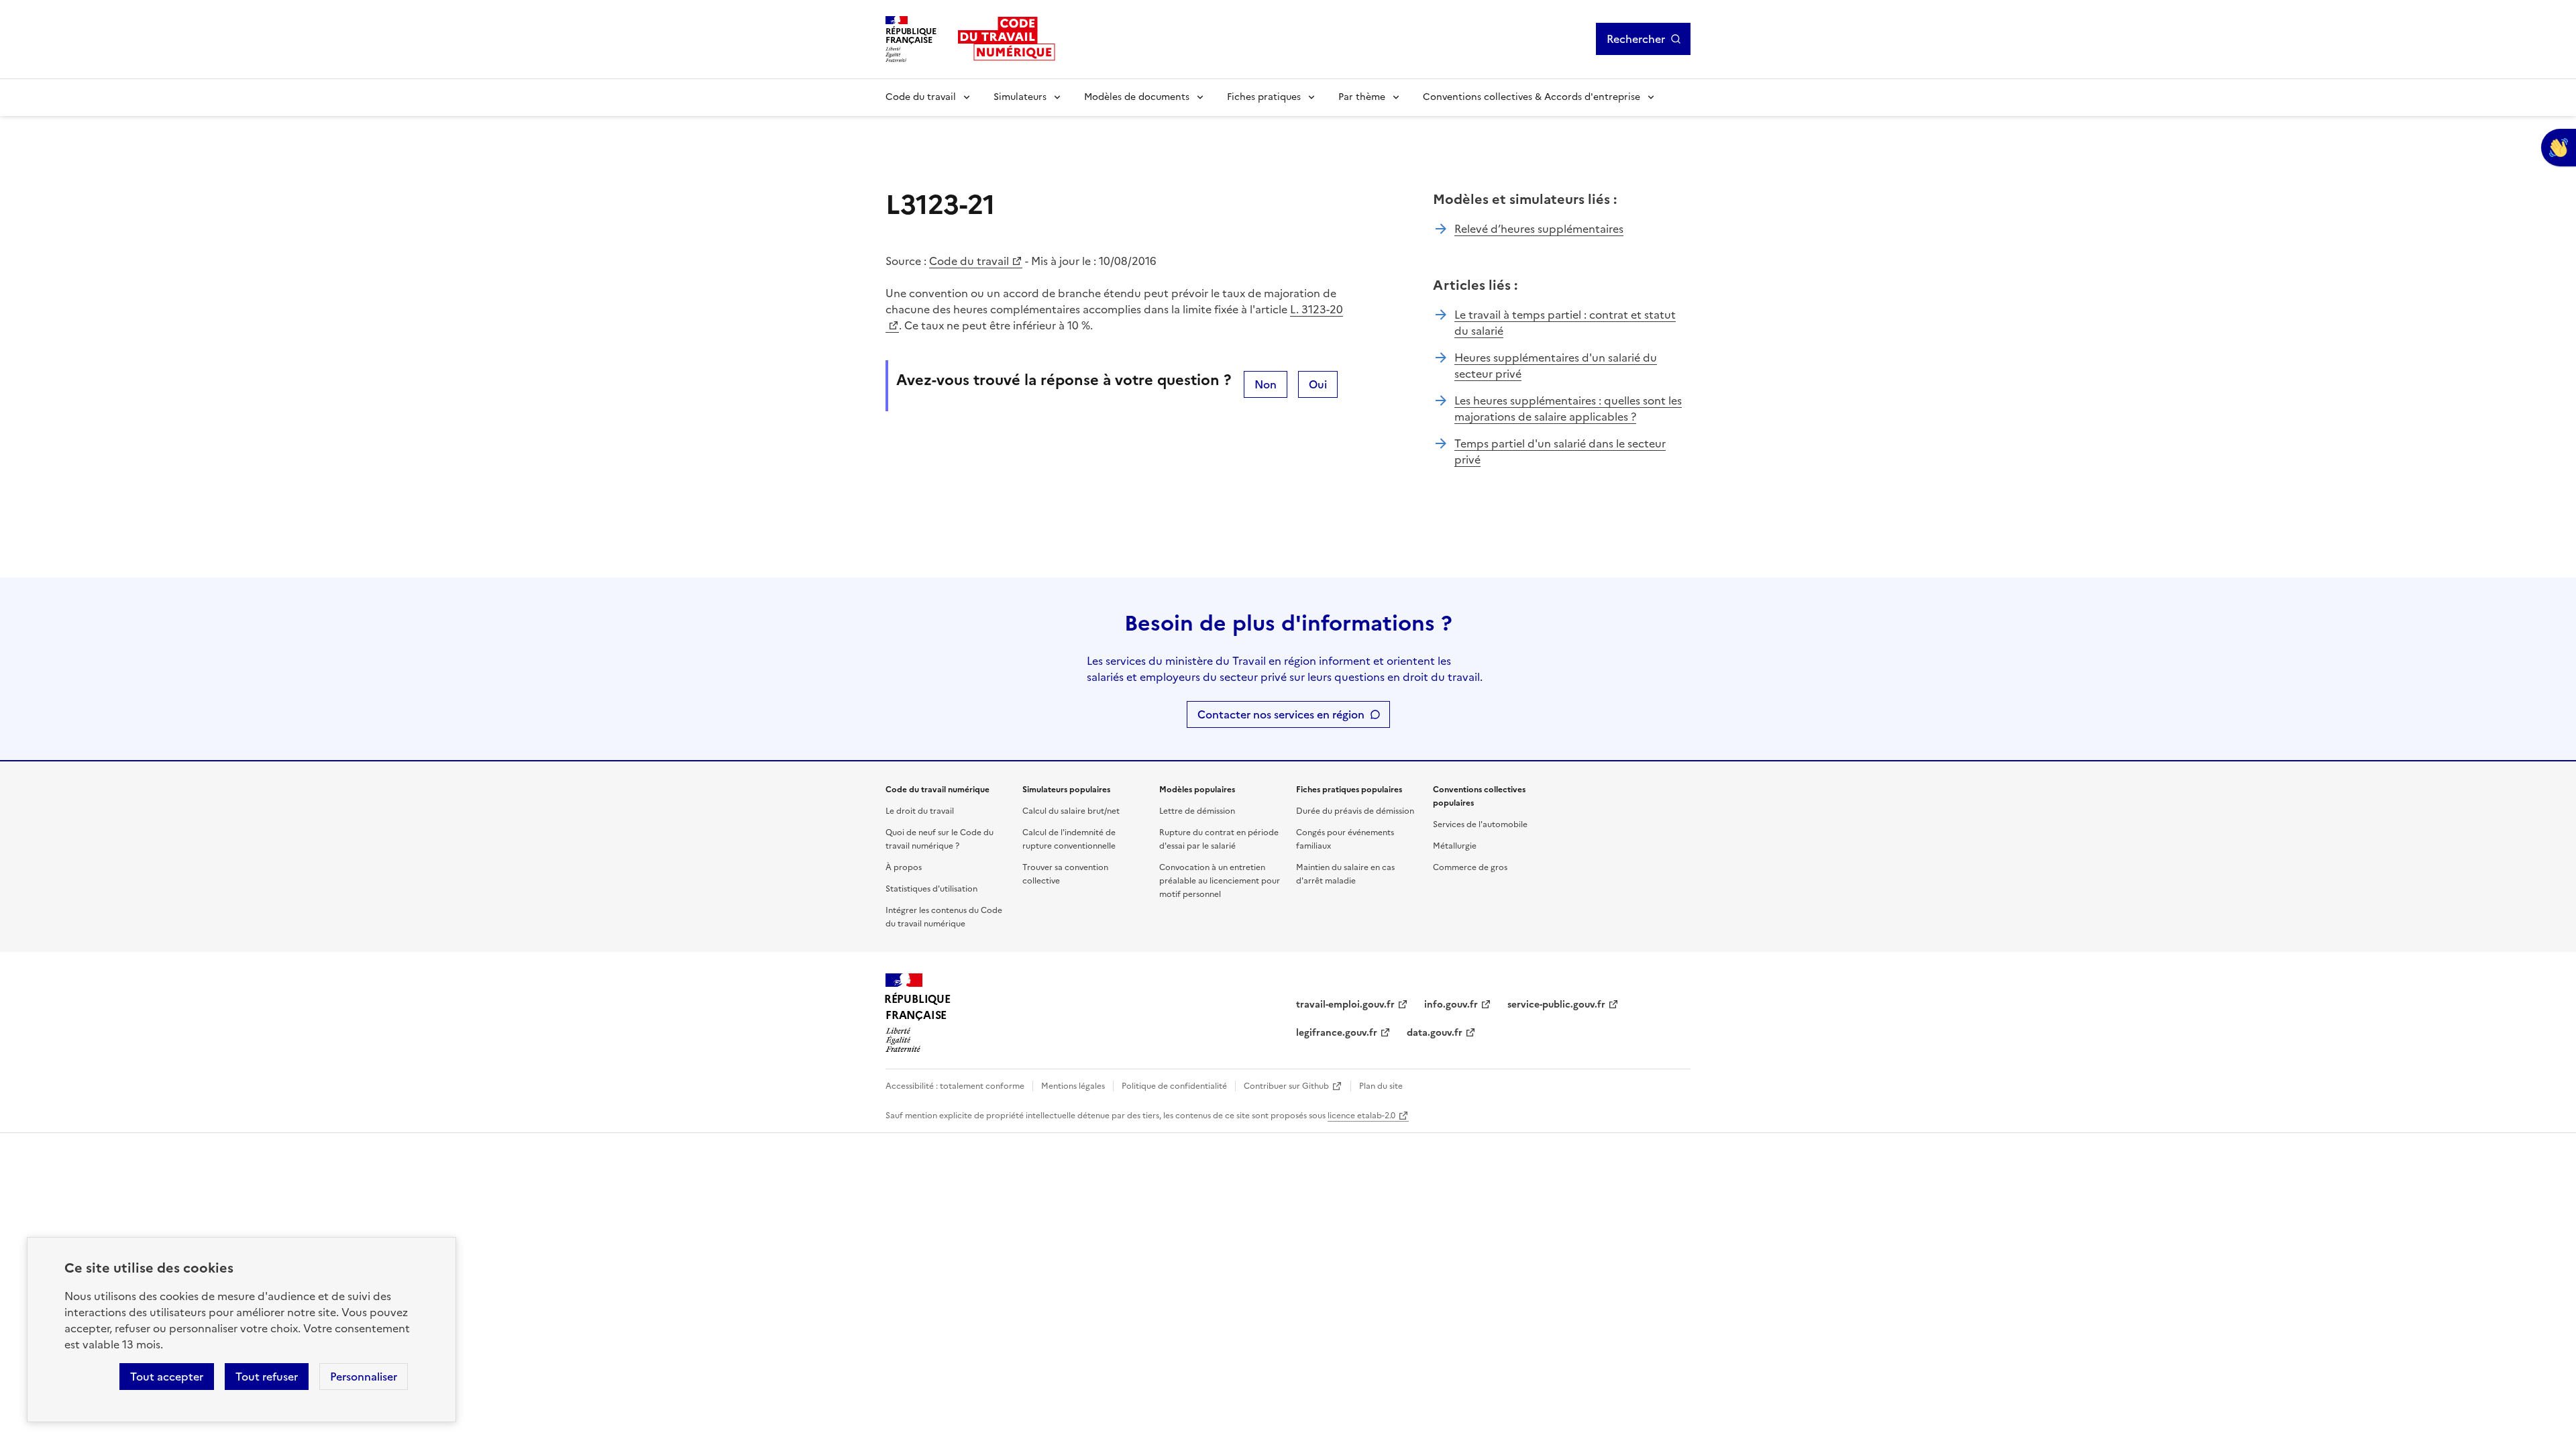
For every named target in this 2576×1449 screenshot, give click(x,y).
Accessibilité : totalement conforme (955, 1086)
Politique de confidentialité (1174, 1086)
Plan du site (1381, 1086)
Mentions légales (1073, 1086)
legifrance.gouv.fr (1337, 1033)
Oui (1318, 384)
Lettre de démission (1197, 811)
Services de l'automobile (1480, 824)
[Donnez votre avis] (2559, 148)
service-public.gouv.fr (1556, 1005)
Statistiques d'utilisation (931, 889)
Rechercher (1636, 39)
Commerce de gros (1470, 867)
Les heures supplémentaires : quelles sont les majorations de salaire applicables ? (1568, 409)
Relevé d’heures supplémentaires (1539, 229)
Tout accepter (167, 1377)
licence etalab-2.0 (1361, 1116)
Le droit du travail (920, 811)
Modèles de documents (1137, 97)
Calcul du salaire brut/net (1071, 811)
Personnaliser (364, 1377)
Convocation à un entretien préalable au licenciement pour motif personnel (1220, 881)
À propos (904, 867)
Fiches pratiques (1264, 97)
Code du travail (921, 97)
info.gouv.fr (1451, 1005)
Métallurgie (1455, 846)
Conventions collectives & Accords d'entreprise (1532, 97)
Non (1266, 384)
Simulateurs (1020, 97)
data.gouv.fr (1435, 1033)
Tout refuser (267, 1377)
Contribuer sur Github (1286, 1086)
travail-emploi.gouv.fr (1345, 1005)
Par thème (1362, 97)
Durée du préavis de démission (1355, 811)
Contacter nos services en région (1281, 714)
